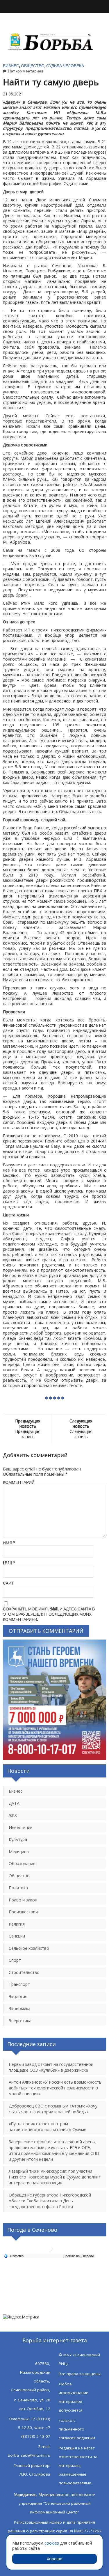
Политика (18, 1888)
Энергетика (20, 2021)
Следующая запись (81, 1429)
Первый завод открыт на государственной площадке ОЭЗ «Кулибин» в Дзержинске (51, 2067)
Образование (22, 1863)
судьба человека (65, 66)
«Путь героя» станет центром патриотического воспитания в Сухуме (48, 2127)
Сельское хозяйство (29, 1948)
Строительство (24, 1972)
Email (9, 1563)
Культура (18, 1839)
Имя (9, 1543)
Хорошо (55, 2559)
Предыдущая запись (28, 1429)
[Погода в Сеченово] (49, 2251)
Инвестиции (21, 1827)
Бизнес (11, 66)
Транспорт (19, 1984)
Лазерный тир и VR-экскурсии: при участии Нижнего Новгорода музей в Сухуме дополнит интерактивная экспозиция (55, 2177)
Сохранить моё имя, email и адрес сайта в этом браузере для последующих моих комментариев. (49, 1614)
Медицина (19, 1852)
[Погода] (14, 2256)
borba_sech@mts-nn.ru (29, 2455)
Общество (33, 66)
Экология (18, 1996)
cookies (52, 2543)
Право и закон (23, 1900)
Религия (17, 1924)
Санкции (17, 1936)
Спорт (15, 1960)
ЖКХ (13, 1815)
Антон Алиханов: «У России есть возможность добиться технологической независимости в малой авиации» (55, 2088)
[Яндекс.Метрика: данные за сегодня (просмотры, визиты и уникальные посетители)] (21, 2317)
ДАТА (14, 1803)
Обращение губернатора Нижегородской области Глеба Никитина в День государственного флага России (50, 2201)
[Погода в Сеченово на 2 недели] (79, 2256)
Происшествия (23, 1912)
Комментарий (19, 1482)
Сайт (8, 1583)
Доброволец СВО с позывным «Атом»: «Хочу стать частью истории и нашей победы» (53, 2109)
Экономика (20, 2008)
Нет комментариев (26, 71)
